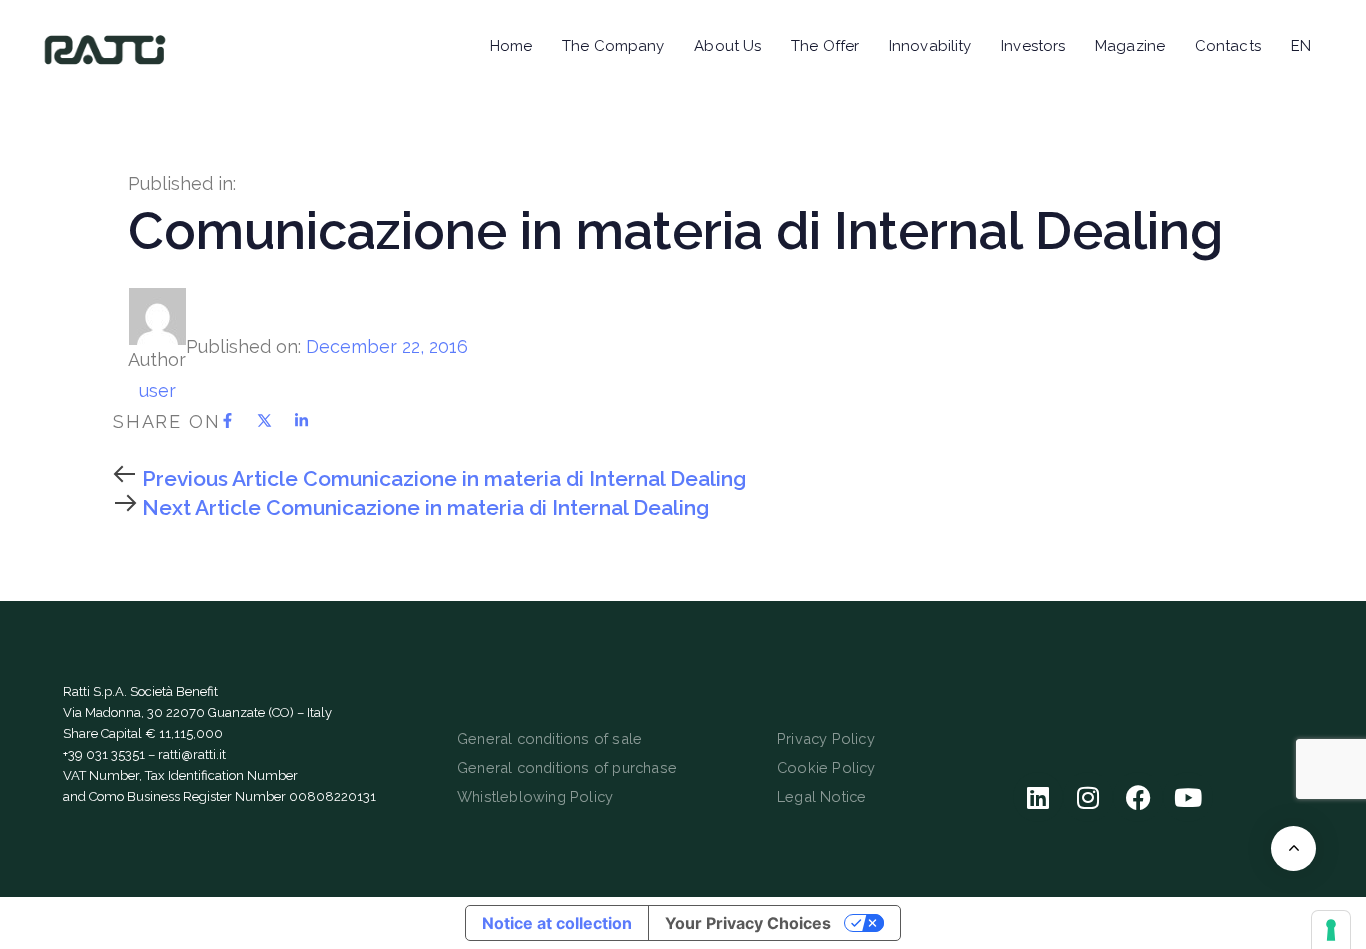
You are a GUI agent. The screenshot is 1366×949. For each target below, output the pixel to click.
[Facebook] (1138, 797)
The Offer (825, 46)
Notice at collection (557, 923)
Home (511, 46)
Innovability (930, 46)
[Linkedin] (1038, 797)
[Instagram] (1088, 797)
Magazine (1130, 46)
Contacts (1228, 46)
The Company (613, 46)
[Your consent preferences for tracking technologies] (1331, 930)
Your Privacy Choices (748, 923)
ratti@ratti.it (192, 754)
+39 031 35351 (104, 754)
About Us (727, 46)
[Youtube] (1188, 797)
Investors (1033, 46)
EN (1301, 46)
